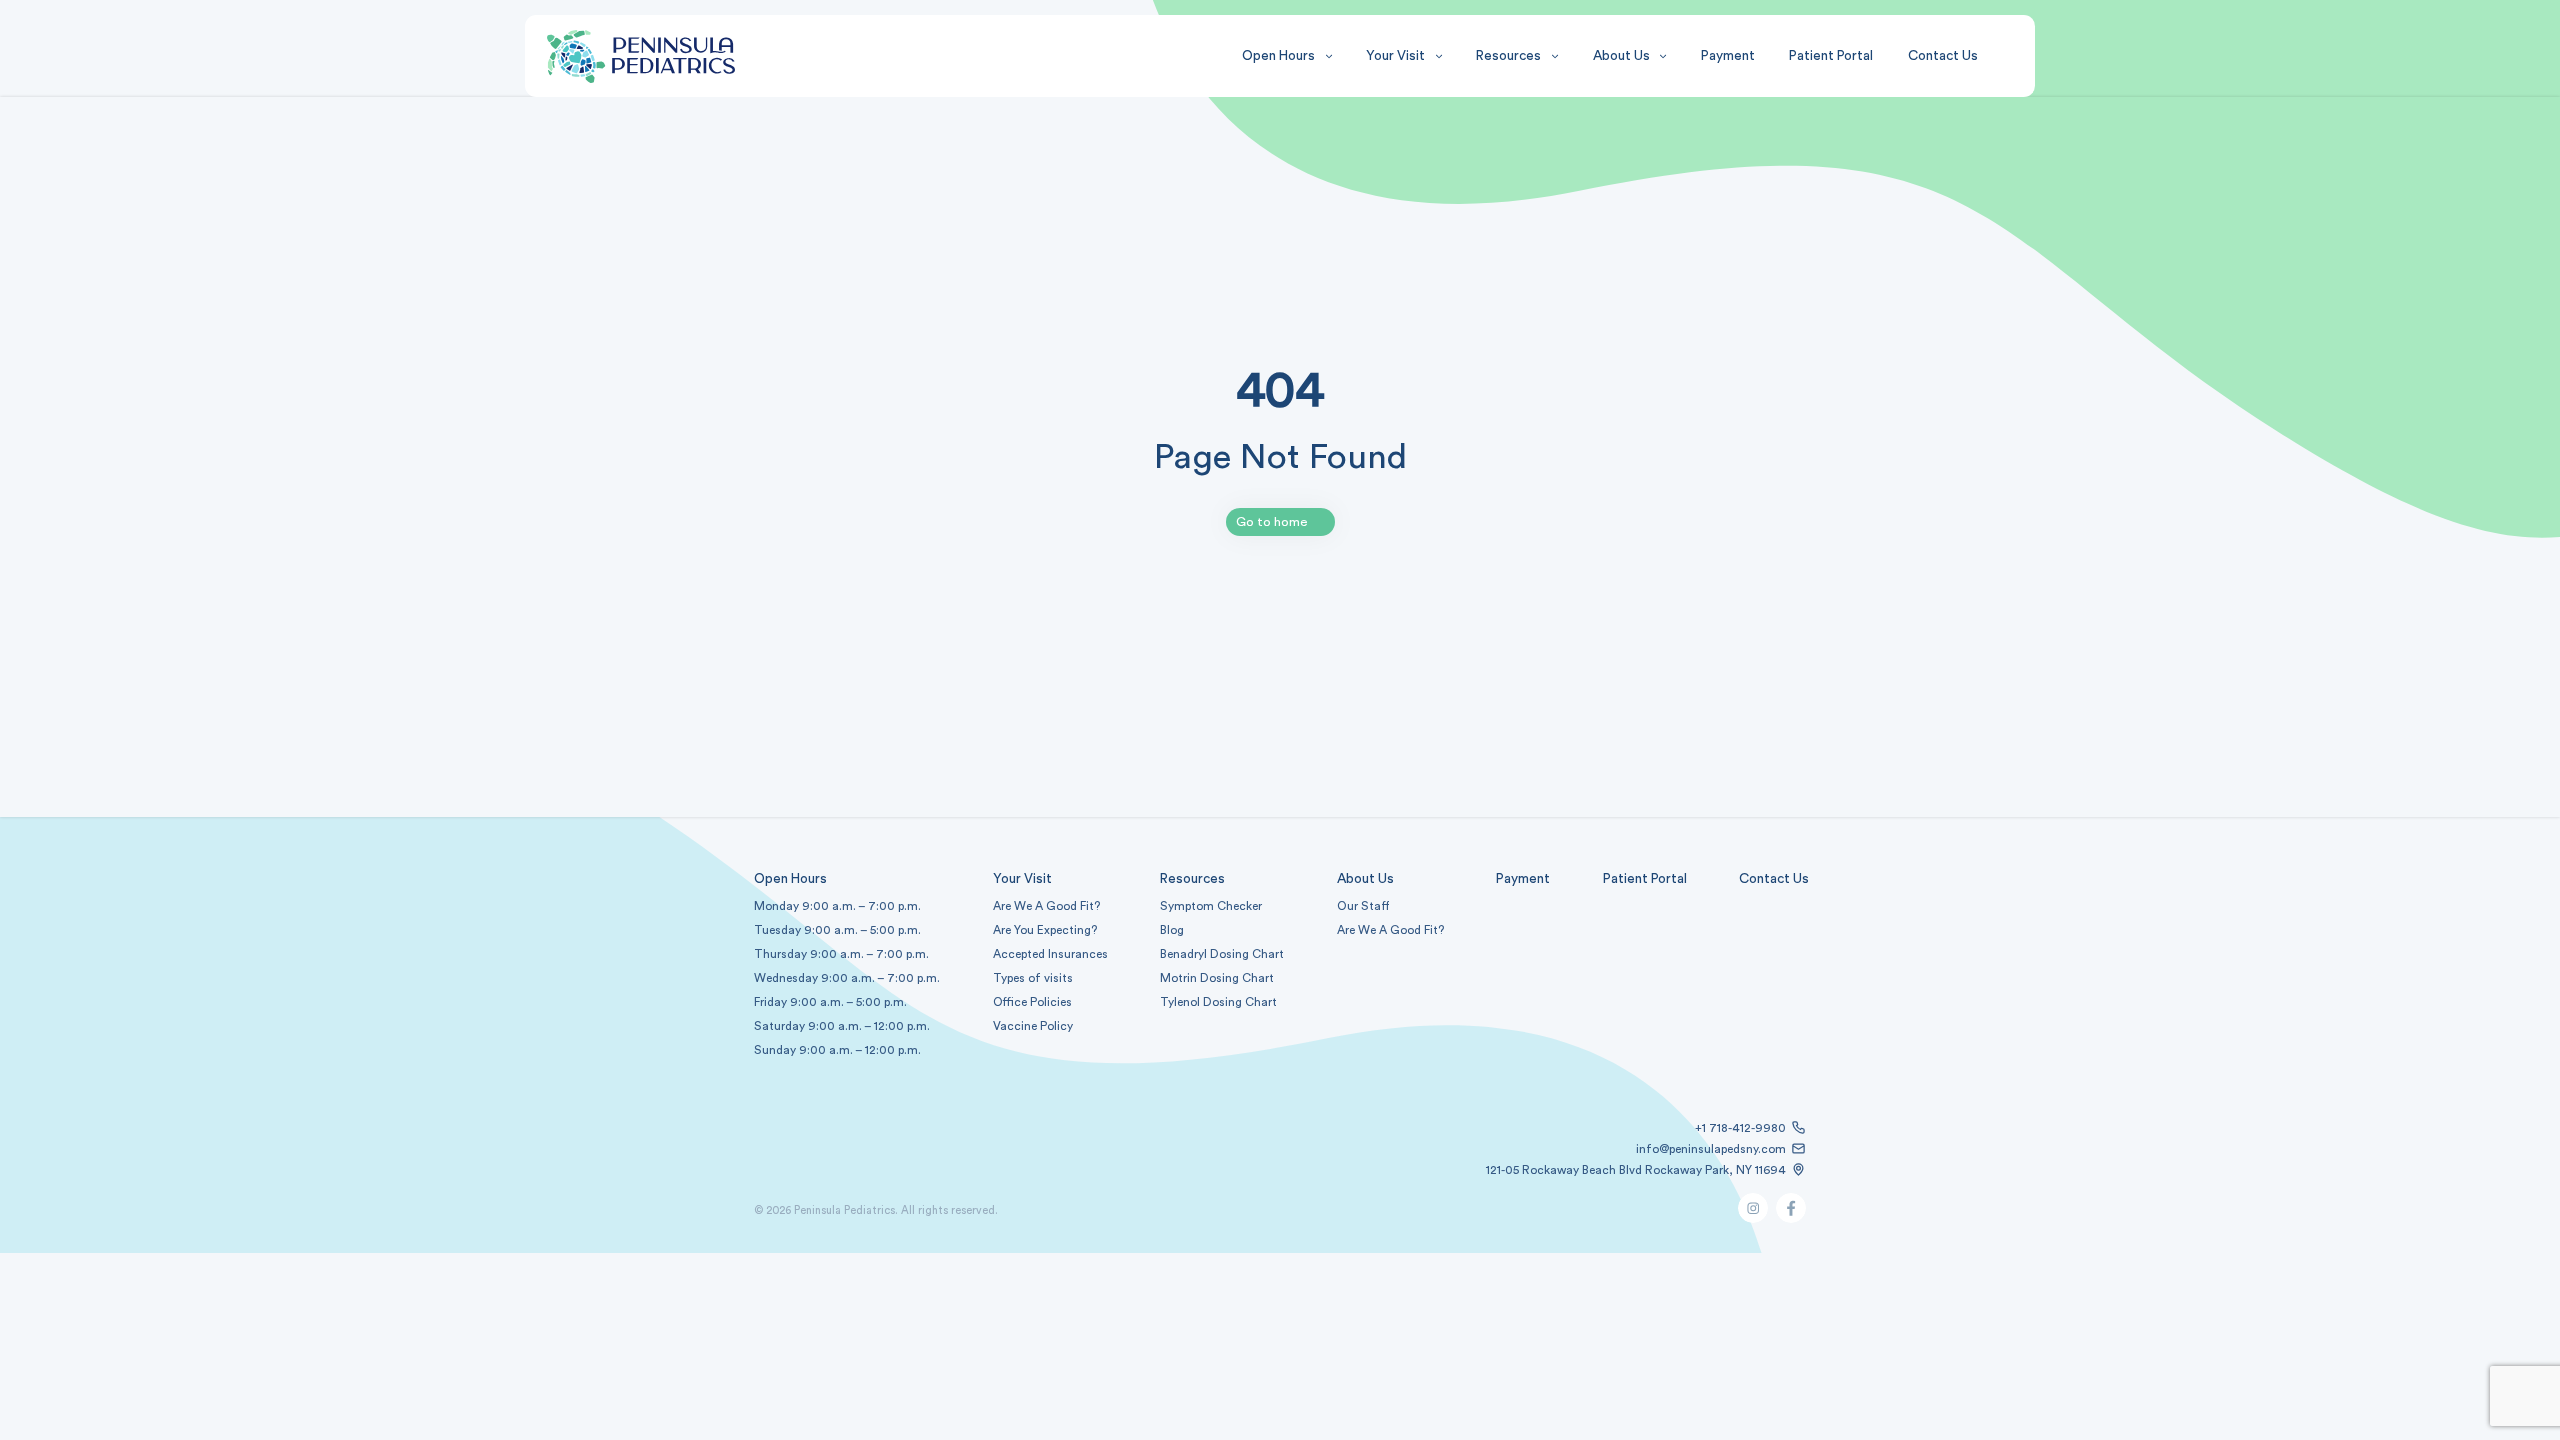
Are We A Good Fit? (1390, 930)
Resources (1508, 56)
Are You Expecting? (1045, 930)
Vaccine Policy (1033, 1026)
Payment (1728, 56)
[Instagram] (1753, 1218)
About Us (1621, 56)
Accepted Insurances (1050, 954)
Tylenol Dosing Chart (1218, 1002)
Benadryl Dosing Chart (1222, 954)
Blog (1172, 930)
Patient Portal (1831, 56)
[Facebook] (1791, 1218)
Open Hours (1278, 56)
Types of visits (1033, 978)
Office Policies (1032, 1002)
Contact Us (1943, 56)
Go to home (1272, 522)
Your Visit (1395, 56)
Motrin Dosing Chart (1217, 978)
